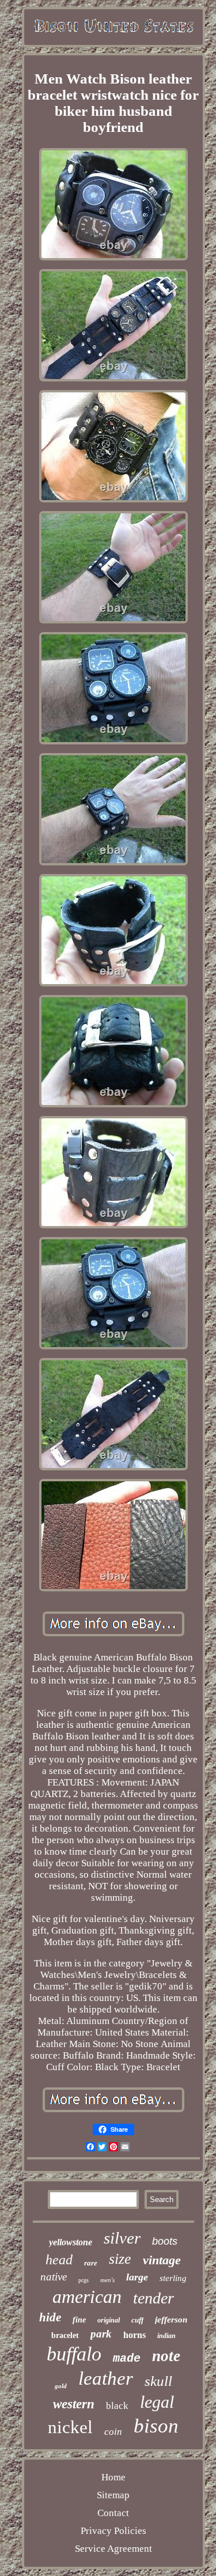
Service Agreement (113, 2549)
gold (61, 2386)
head (59, 2260)
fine (79, 2320)
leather (106, 2378)
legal (157, 2402)
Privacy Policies (113, 2531)
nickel (70, 2427)
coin (113, 2432)
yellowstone (71, 2242)
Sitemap (113, 2495)
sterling (173, 2278)
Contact (113, 2513)
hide (50, 2317)
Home (113, 2477)
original (109, 2320)
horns (134, 2335)
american (87, 2297)
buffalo (74, 2354)
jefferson (171, 2320)
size (120, 2259)
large (137, 2277)
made (127, 2359)
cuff (137, 2320)
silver (122, 2238)
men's (107, 2280)
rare (91, 2263)
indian (166, 2336)
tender (154, 2298)
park (101, 2334)
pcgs (84, 2280)
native (54, 2277)
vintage (162, 2260)
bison (156, 2426)
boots (165, 2241)
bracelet (65, 2335)
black (117, 2406)
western (74, 2404)
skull (158, 2381)
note (166, 2356)
